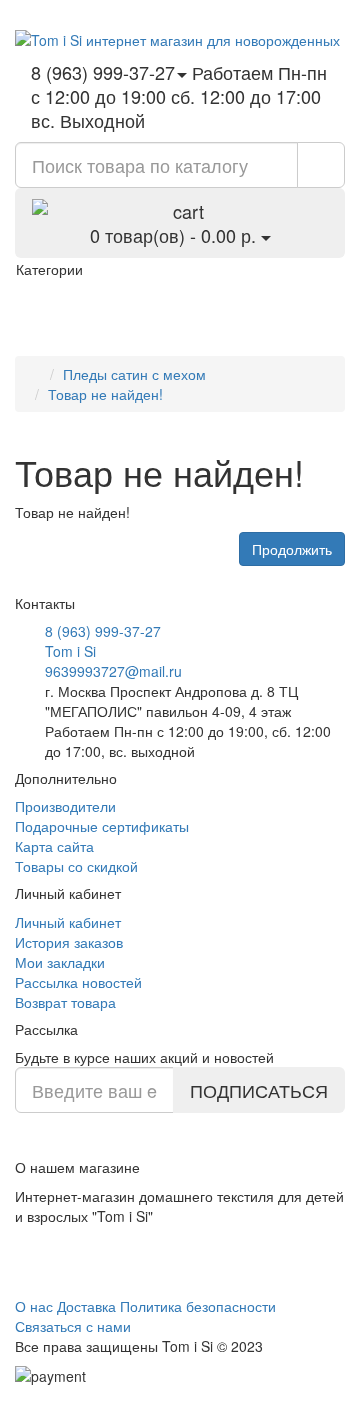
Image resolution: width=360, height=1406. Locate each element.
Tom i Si (70, 651)
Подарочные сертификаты (102, 826)
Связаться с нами (73, 1326)
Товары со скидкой (76, 866)
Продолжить (292, 549)
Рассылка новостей (78, 982)
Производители (65, 806)
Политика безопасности (198, 1306)
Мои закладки (60, 962)
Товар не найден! (105, 394)
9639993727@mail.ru (113, 671)
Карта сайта (54, 846)
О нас (34, 1306)
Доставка (86, 1306)
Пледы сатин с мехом (134, 374)
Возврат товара (65, 1002)
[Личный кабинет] (271, 10)
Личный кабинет (68, 922)
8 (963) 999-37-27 (103, 631)
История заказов (69, 942)
